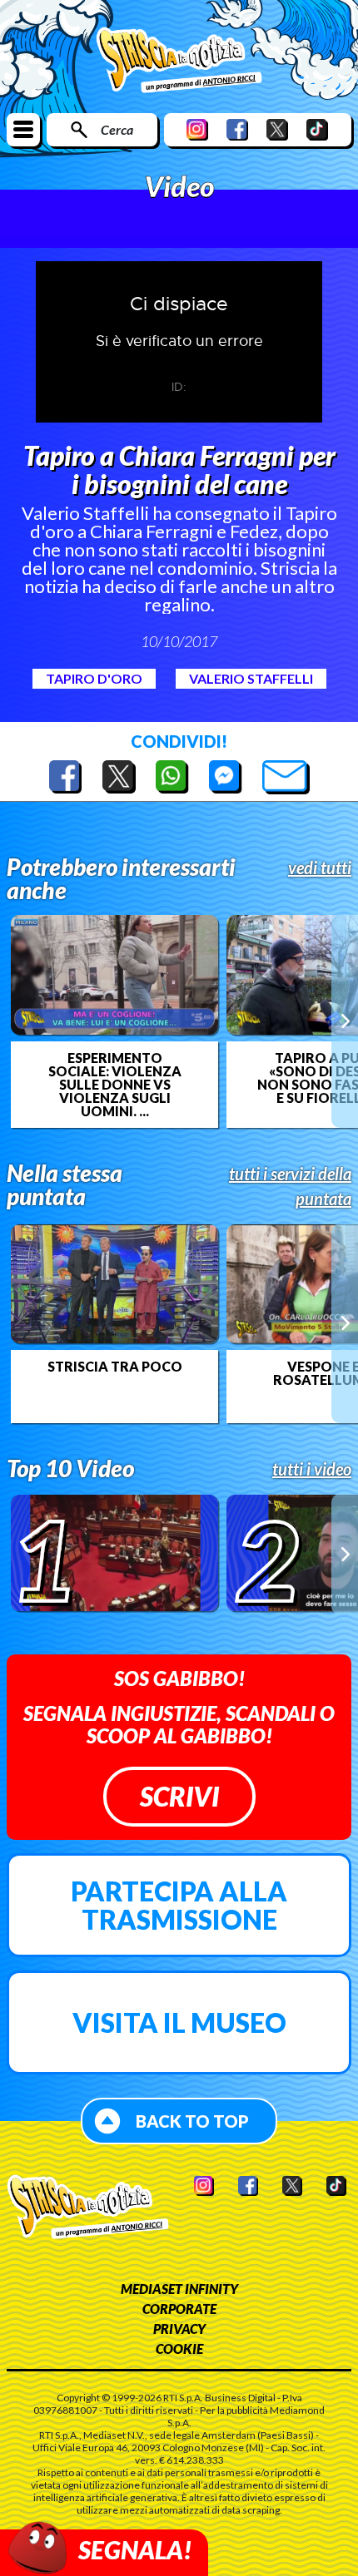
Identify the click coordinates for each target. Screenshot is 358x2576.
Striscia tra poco (115, 1367)
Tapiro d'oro (94, 678)
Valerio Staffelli (251, 678)
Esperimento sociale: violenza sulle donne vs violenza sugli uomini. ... (115, 1085)
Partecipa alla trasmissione (179, 1905)
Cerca (117, 129)
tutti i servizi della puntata (290, 1186)
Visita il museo (179, 2022)
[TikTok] (317, 129)
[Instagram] (197, 129)
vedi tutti (320, 868)
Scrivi (179, 1796)
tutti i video (312, 1469)
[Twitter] (277, 129)
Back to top (192, 2121)
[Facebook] (237, 129)
